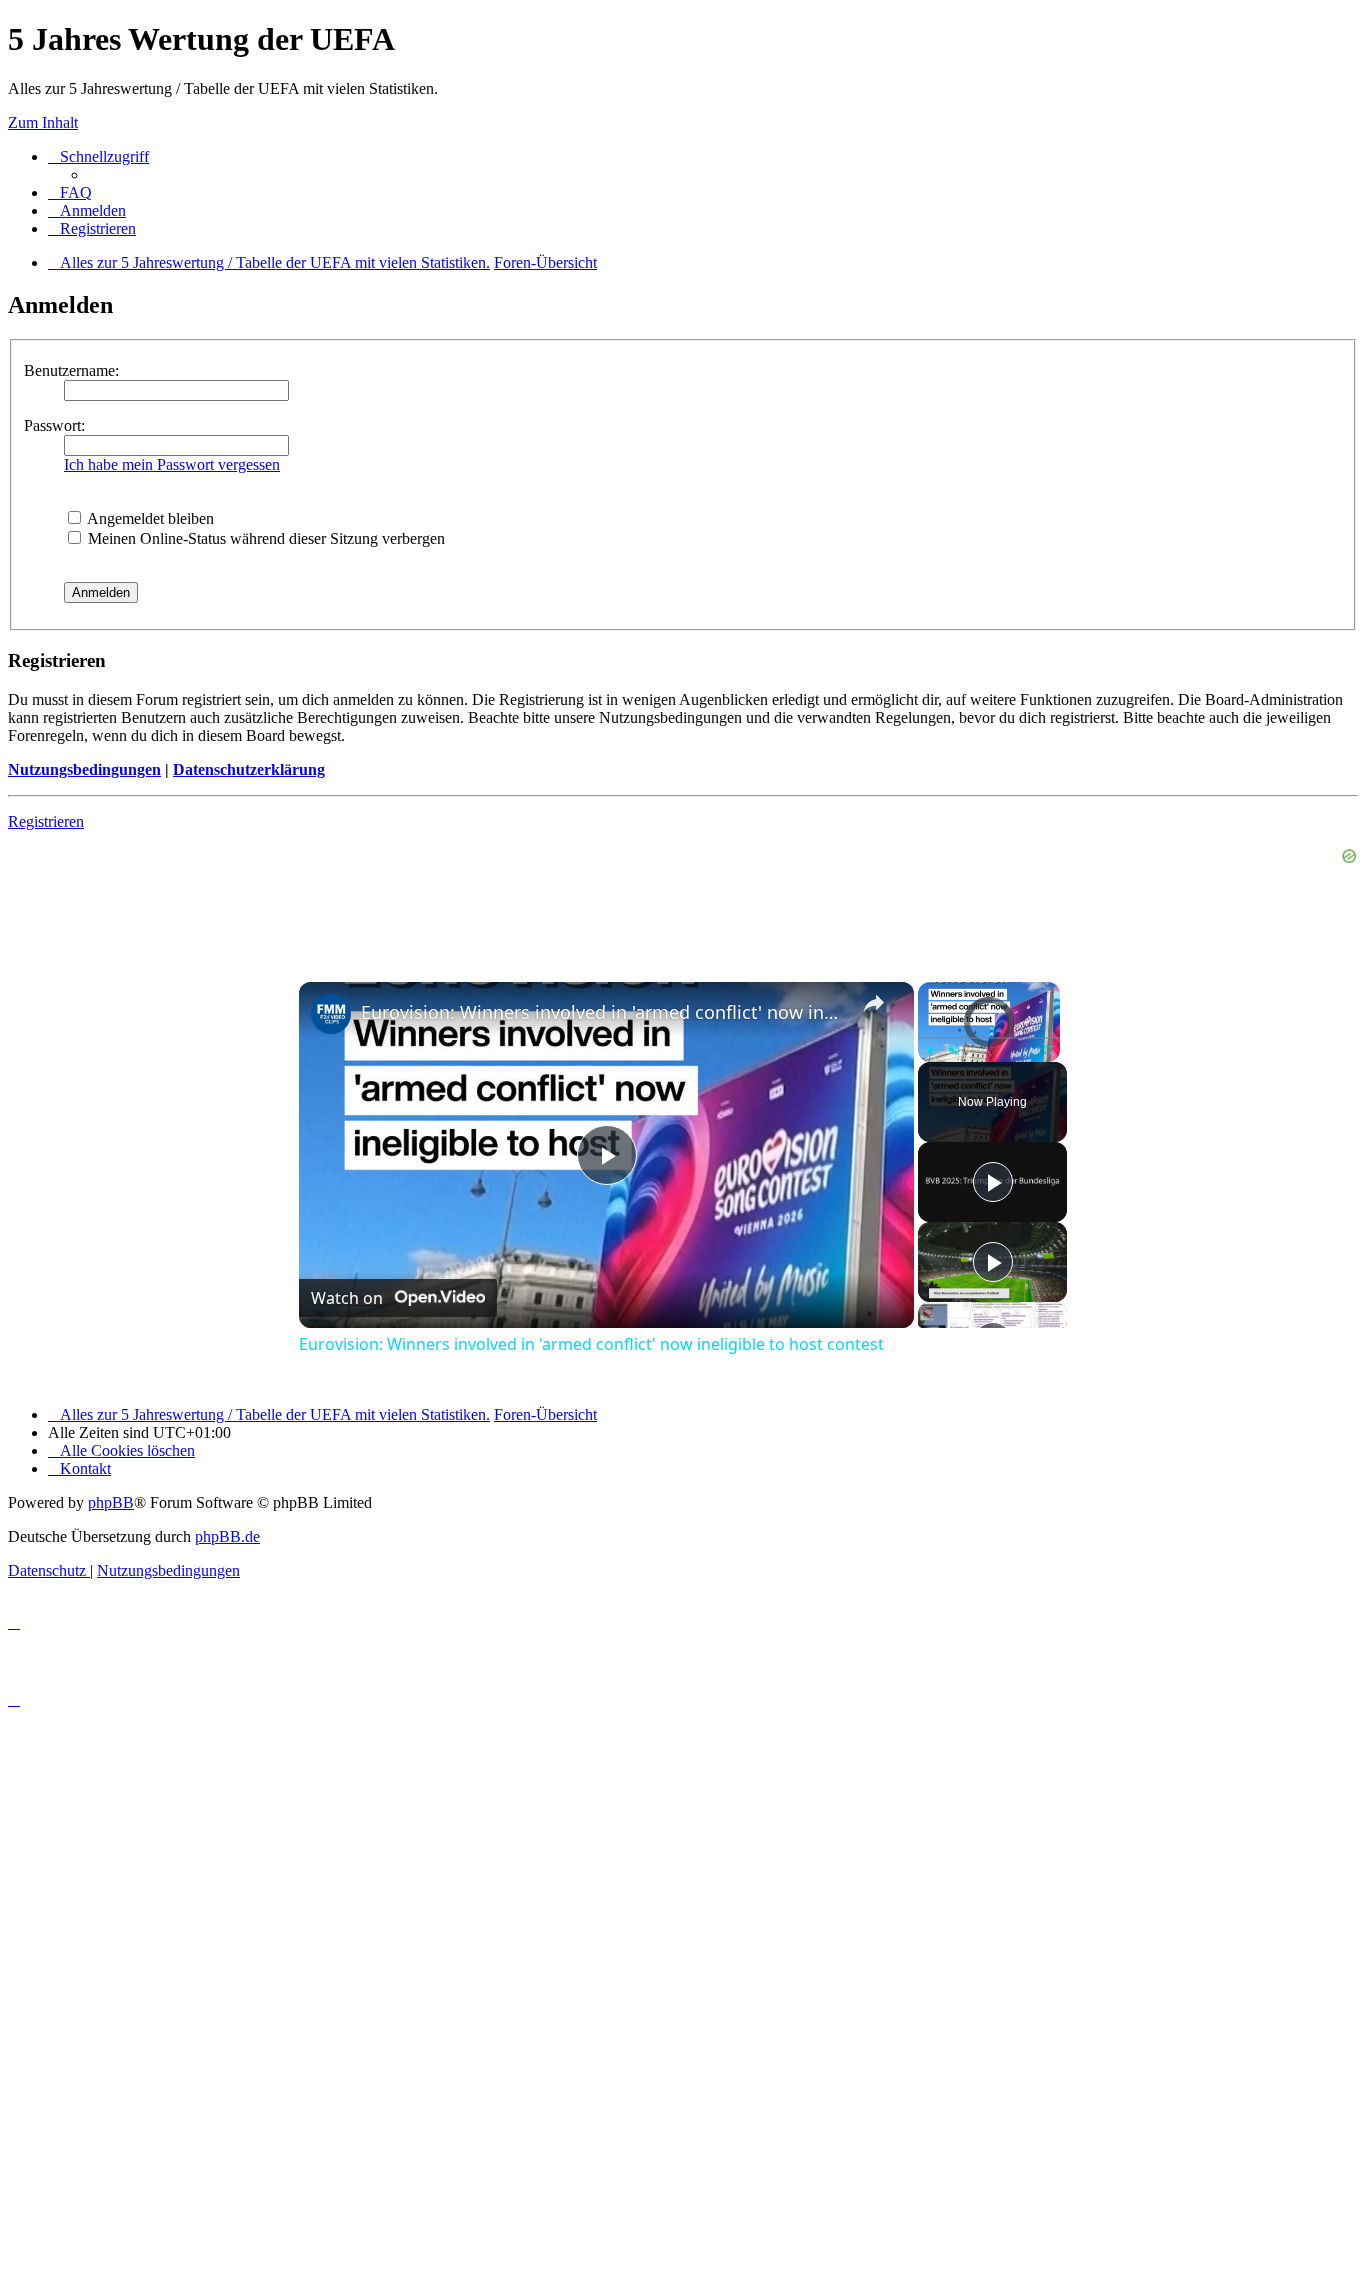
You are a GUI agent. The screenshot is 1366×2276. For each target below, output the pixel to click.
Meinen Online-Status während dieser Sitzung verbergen (264, 538)
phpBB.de (227, 1536)
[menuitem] (70, 192)
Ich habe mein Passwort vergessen (172, 464)
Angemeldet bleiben (149, 518)
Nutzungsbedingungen (84, 769)
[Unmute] (954, 1050)
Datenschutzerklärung (249, 769)
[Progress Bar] (989, 1038)
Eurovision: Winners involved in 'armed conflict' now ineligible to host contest (603, 1012)
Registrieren (46, 821)
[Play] (930, 1050)
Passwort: (54, 425)
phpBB (111, 1502)
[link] (331, 1014)
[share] (874, 1003)
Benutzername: (71, 370)
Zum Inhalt (43, 122)
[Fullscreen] (1048, 1050)
